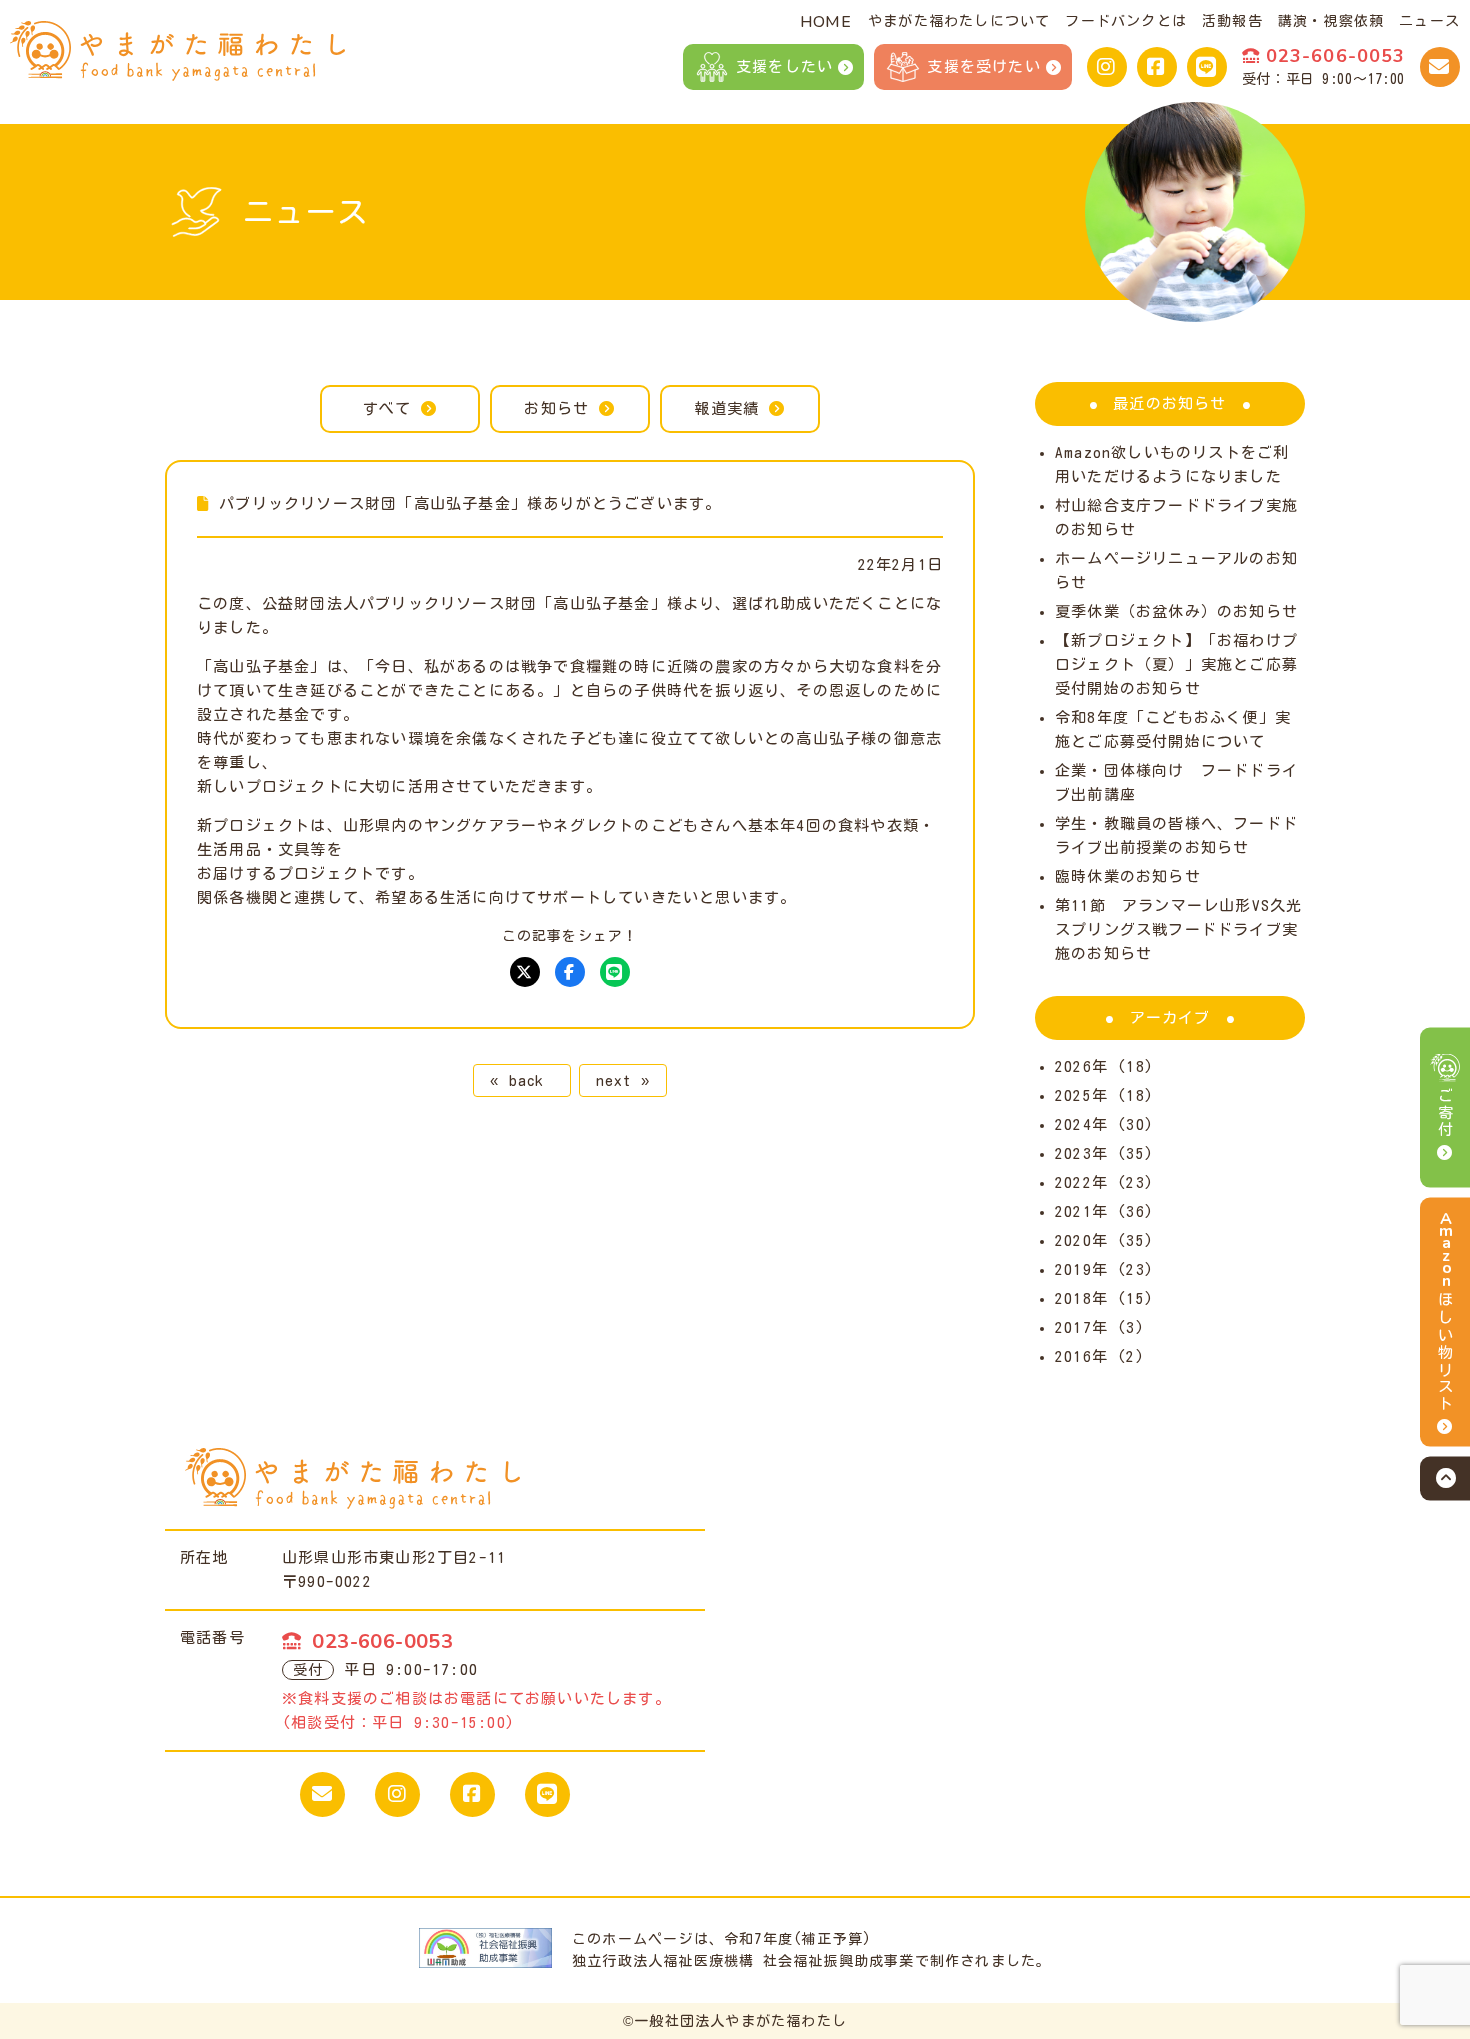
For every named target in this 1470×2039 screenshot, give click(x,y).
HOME (825, 22)
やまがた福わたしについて (959, 21)
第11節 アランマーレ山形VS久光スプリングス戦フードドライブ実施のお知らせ (1178, 929)
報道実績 (726, 408)
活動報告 (1232, 21)
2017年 (1081, 1327)
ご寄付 (1445, 1113)
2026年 (1081, 1066)
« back (521, 1080)
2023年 (1081, 1153)
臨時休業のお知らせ (1128, 876)
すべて (387, 408)
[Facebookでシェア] (570, 972)
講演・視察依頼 (1331, 21)
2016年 (1081, 1356)
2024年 (1081, 1124)
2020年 (1081, 1240)
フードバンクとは (1126, 21)
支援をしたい (784, 66)
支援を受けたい (983, 66)
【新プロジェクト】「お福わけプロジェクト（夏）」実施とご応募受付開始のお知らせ (1176, 664)
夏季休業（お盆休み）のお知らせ (1176, 611)
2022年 (1081, 1182)
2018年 (1081, 1298)
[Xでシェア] (525, 972)
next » (623, 1080)
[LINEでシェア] (615, 972)
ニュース (1429, 21)
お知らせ (556, 408)
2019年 (1081, 1269)
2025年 (1081, 1095)
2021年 (1081, 1211)
